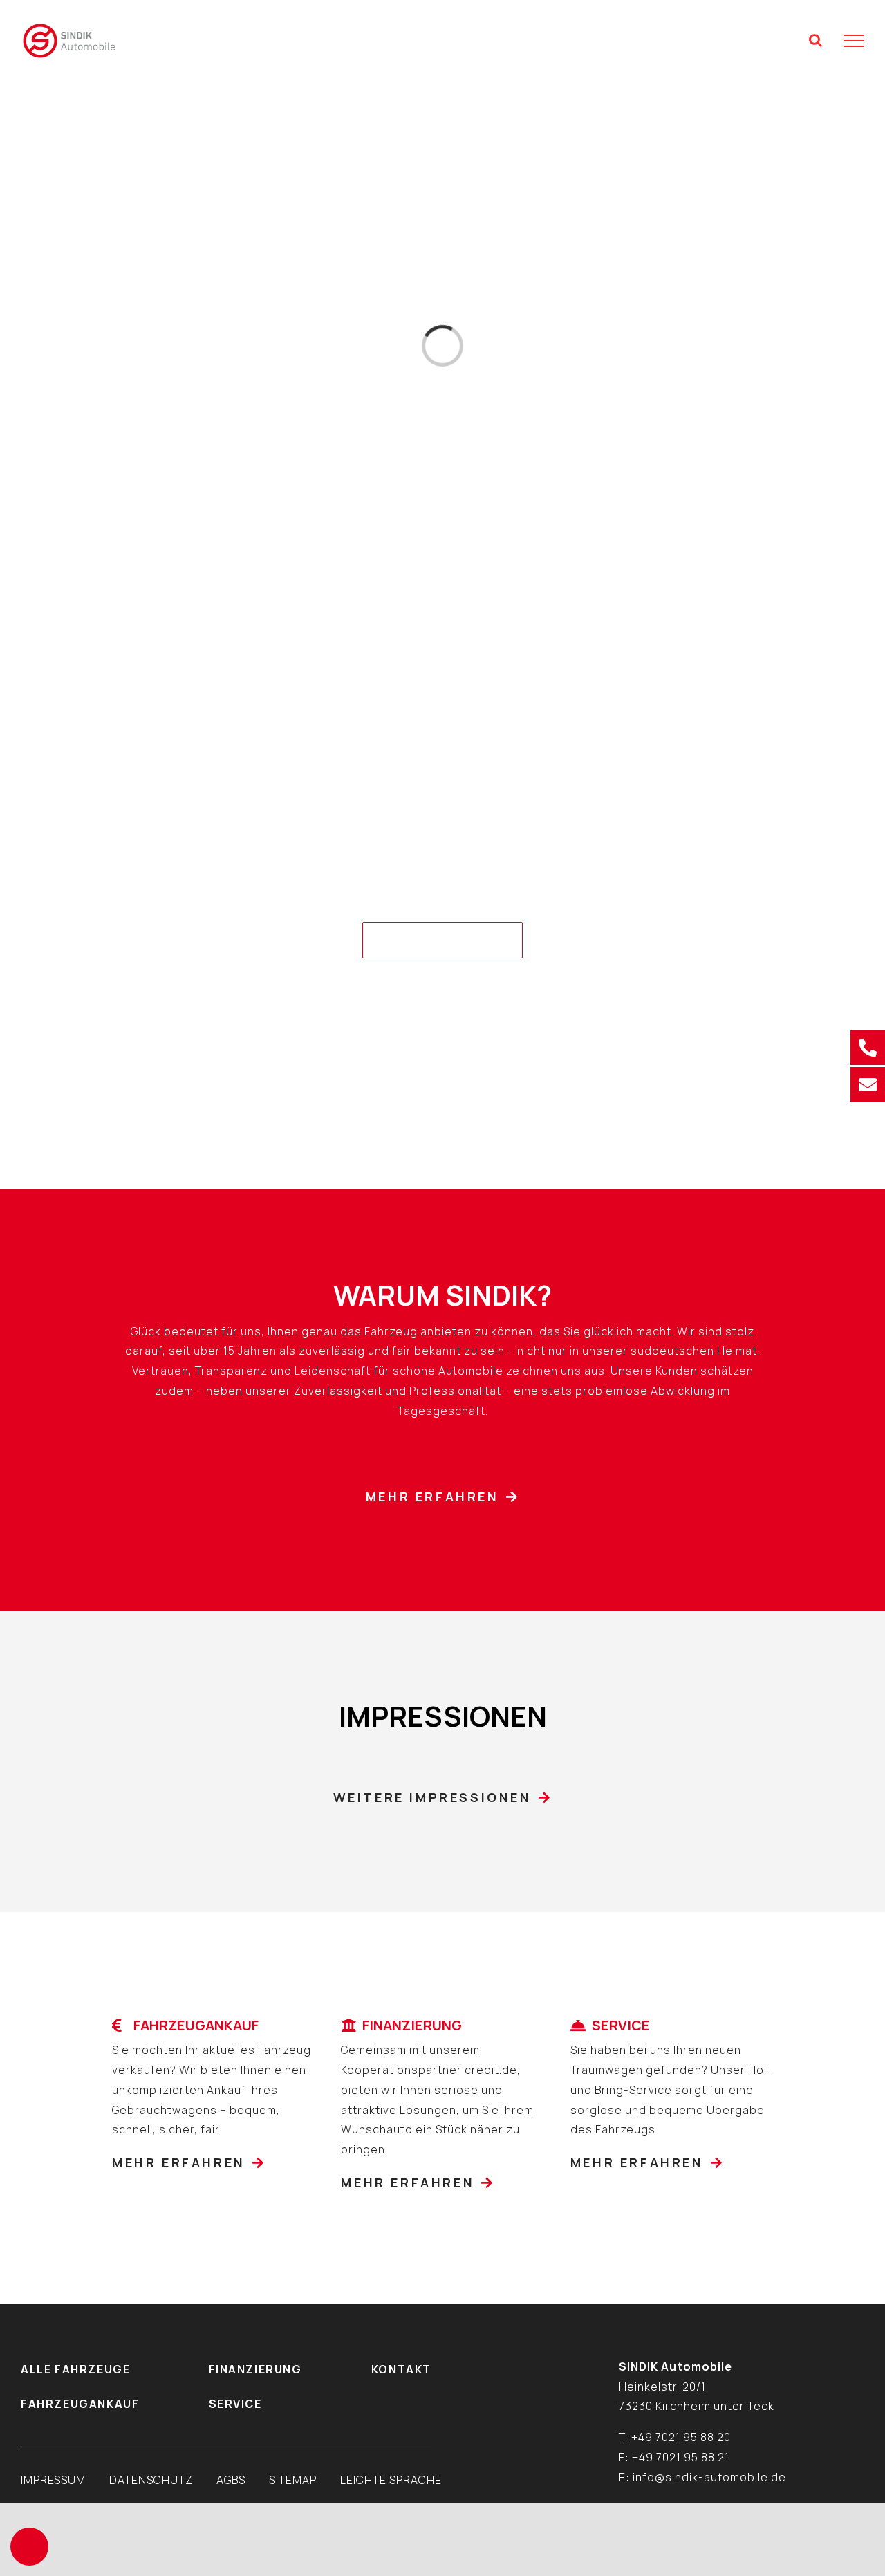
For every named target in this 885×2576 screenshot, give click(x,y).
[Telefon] (868, 1048)
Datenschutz (151, 2480)
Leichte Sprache (391, 2480)
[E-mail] (868, 1084)
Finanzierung (255, 2369)
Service (235, 2404)
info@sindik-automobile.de (709, 2477)
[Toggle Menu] (854, 41)
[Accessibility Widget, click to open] (29, 2547)
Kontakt (401, 2369)
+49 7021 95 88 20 (681, 2437)
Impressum (53, 2480)
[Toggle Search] (816, 40)
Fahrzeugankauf (80, 2404)
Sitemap (293, 2480)
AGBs (231, 2480)
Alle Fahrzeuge (75, 2369)
